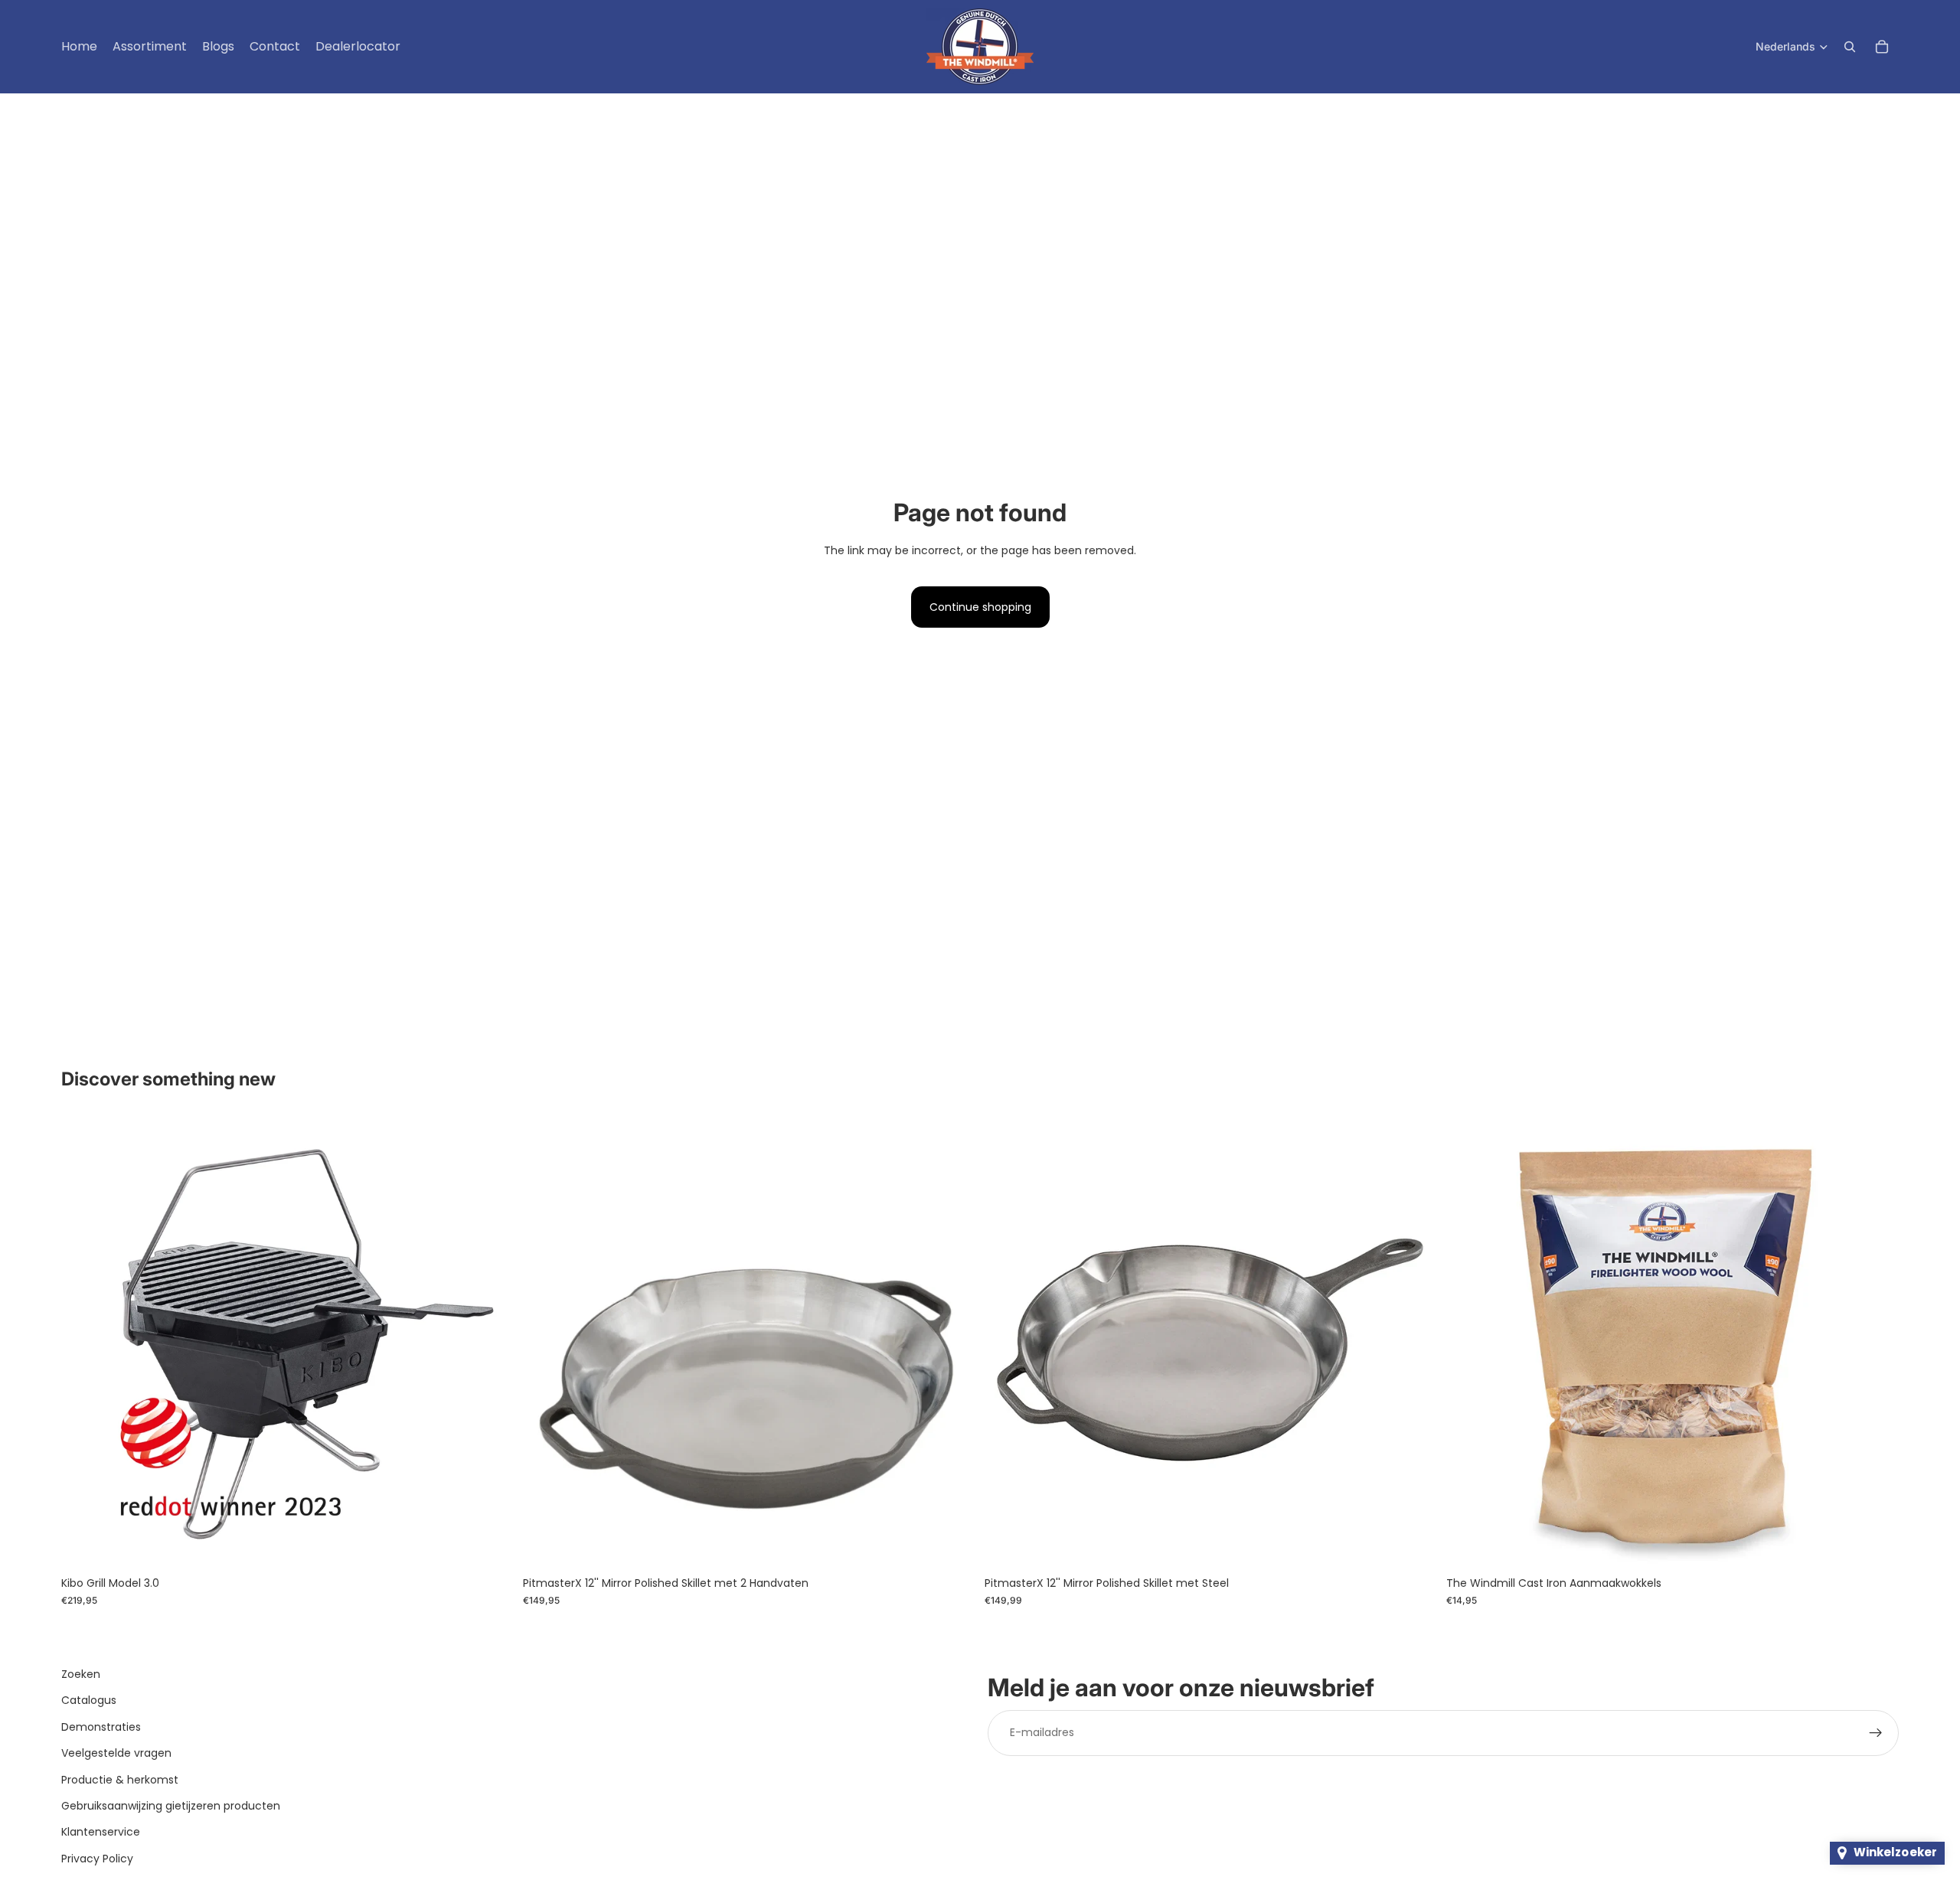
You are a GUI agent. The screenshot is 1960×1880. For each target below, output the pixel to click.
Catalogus (89, 1701)
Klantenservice (101, 1833)
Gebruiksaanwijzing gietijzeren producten (171, 1806)
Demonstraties (101, 1727)
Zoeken (81, 1674)
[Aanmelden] (1876, 1733)
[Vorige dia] (84, 1343)
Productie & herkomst (120, 1780)
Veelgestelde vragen (116, 1753)
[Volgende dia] (491, 1343)
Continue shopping (980, 607)
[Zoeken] (1850, 47)
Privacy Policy (97, 1859)
